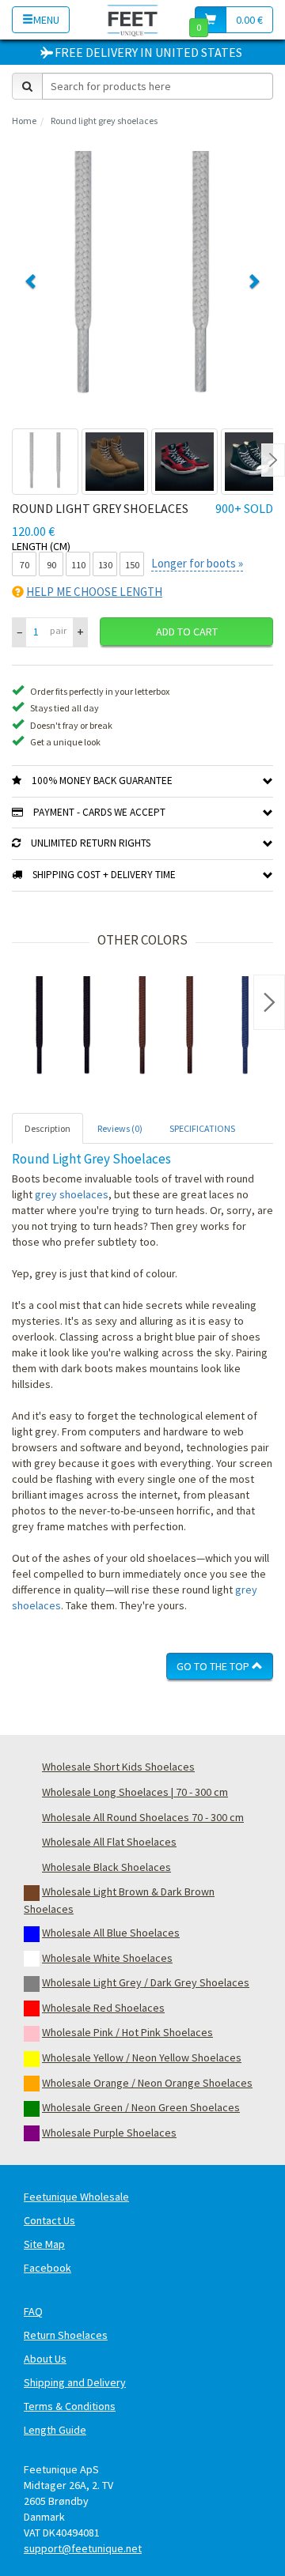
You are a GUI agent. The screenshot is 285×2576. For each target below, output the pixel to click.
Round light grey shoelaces (104, 121)
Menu (46, 20)
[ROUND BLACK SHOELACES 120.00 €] (63, 1028)
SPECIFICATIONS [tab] (202, 1128)
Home (24, 121)
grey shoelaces (72, 1194)
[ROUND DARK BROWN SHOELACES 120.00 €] (166, 1028)
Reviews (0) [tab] (120, 1128)
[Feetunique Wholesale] (133, 19)
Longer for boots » (197, 563)
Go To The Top (214, 1666)
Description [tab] (47, 1128)
